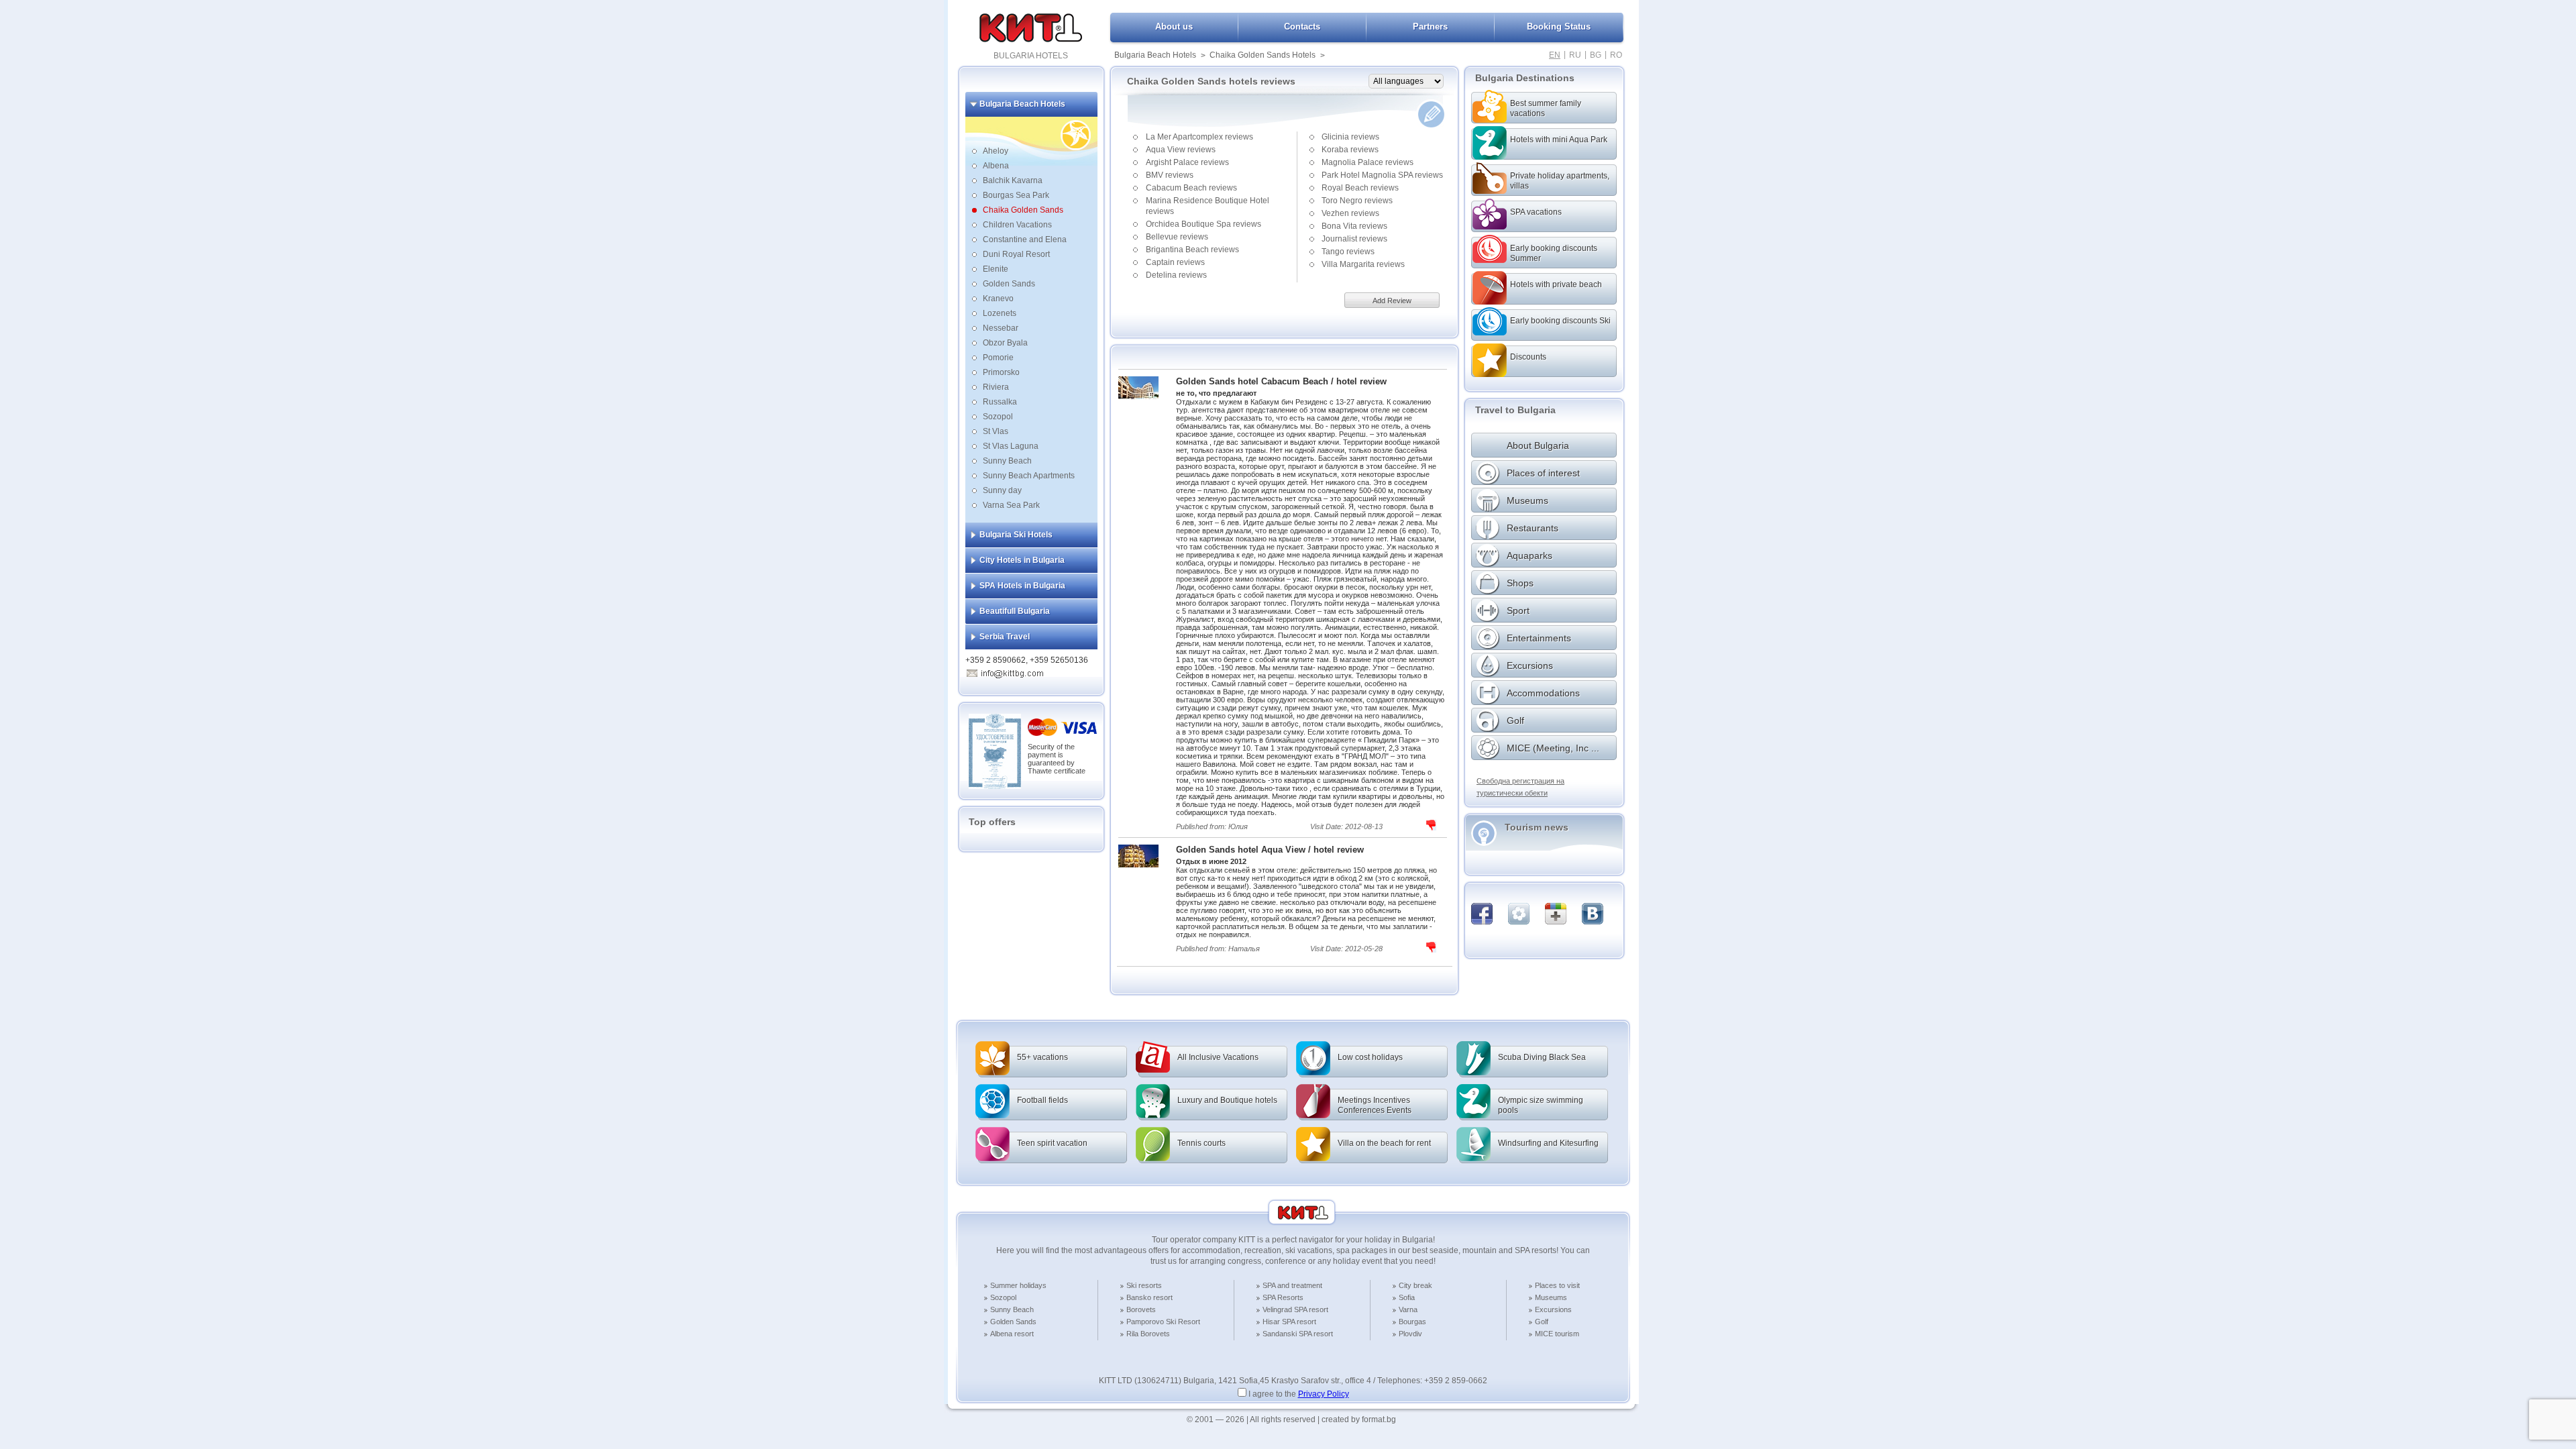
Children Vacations (1017, 225)
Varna (1408, 1309)
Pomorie (998, 358)
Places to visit (1557, 1285)
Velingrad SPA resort (1295, 1309)
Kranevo (998, 299)
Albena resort (1012, 1334)
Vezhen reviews (1350, 213)
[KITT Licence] (995, 786)
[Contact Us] (1012, 672)
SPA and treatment (1292, 1285)
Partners (1430, 26)
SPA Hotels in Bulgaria (1022, 586)
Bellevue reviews (1177, 237)
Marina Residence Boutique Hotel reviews (1207, 206)
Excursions (1553, 1309)
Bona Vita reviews (1354, 226)
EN (1555, 55)
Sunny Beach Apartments (1029, 476)
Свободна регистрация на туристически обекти (1520, 787)
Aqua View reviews (1181, 150)
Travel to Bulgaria (1515, 410)
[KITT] (1031, 40)
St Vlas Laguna (1011, 446)
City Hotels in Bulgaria (1022, 560)
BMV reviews (1170, 175)
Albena (996, 166)
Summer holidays (1018, 1285)
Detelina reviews (1176, 275)
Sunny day (1002, 490)
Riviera (996, 387)
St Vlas (996, 431)
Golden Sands (1009, 284)
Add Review (1392, 301)
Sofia (1407, 1297)
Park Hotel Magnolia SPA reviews (1382, 175)
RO (1616, 55)
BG (1596, 55)
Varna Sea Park (1011, 505)
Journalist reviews (1354, 239)
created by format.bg (1359, 1419)
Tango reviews (1348, 252)
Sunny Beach (1007, 461)
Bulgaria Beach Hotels (1155, 55)
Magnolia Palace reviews (1367, 162)
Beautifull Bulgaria (1015, 611)
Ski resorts (1144, 1285)
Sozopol (998, 417)
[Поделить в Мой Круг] (1519, 914)
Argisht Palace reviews (1187, 162)
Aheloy (996, 151)
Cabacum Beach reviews (1191, 188)
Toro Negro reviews (1357, 201)
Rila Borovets (1148, 1334)
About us (1174, 26)
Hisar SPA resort (1289, 1322)
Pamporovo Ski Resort (1163, 1322)
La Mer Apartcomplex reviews (1199, 137)
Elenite (996, 269)
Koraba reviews (1350, 150)
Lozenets (1000, 313)
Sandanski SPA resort (1298, 1334)
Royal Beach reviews (1360, 188)
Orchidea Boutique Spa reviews (1203, 224)
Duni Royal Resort (1016, 254)
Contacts (1302, 26)
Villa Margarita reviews (1363, 264)
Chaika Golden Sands (1023, 210)
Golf (1542, 1322)
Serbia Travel (1005, 637)
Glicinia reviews (1350, 137)
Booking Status (1559, 26)
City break (1415, 1285)
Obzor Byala (1005, 343)
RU (1575, 55)
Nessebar (1001, 328)
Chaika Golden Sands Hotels (1263, 55)
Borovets (1141, 1309)
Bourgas (1412, 1322)
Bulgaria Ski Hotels (1016, 535)
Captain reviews (1175, 262)
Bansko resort (1149, 1297)
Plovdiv (1410, 1334)
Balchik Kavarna (1013, 180)
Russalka (1000, 402)
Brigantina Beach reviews (1192, 250)
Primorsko (1001, 372)
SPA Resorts (1283, 1297)
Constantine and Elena (1025, 239)
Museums (1551, 1297)
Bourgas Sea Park (1016, 195)
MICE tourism (1557, 1334)
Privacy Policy (1324, 1394)
